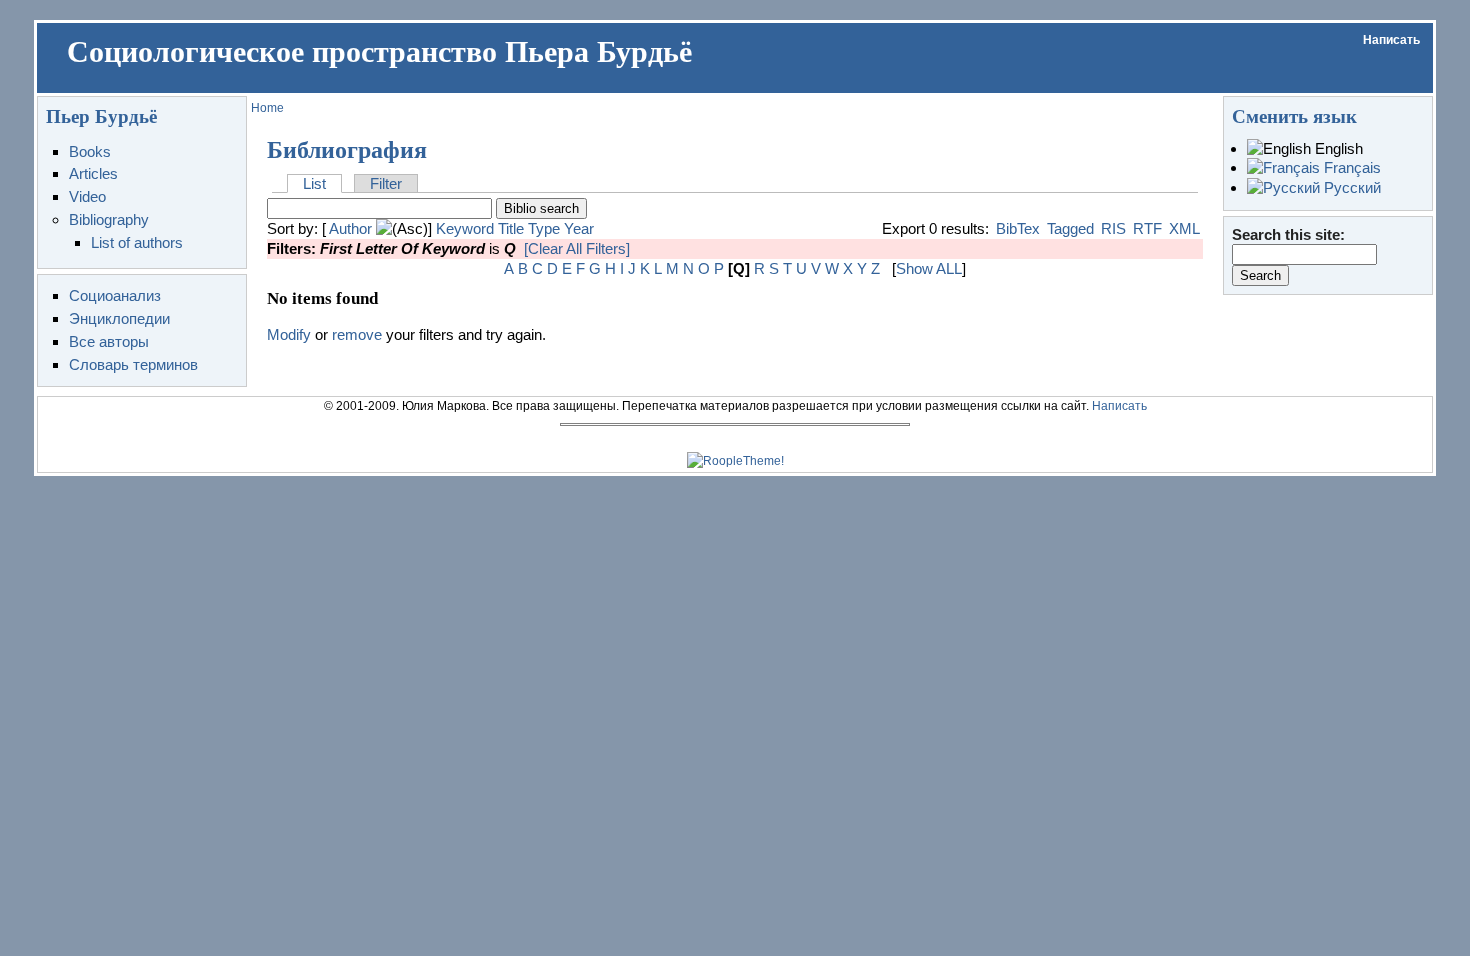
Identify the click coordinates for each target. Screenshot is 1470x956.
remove (357, 334)
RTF (1147, 228)
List (314, 183)
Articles (93, 173)
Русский (1350, 187)
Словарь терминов (133, 364)
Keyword (465, 228)
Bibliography (109, 219)
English (1337, 148)
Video (87, 196)
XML (1184, 228)
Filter (386, 183)
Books (90, 151)
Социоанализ (115, 295)
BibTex (1018, 228)
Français (1350, 167)
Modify (289, 334)
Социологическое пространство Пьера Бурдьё (379, 52)
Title (511, 228)
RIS (1113, 228)
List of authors (137, 242)
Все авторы (109, 341)
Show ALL (929, 268)
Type (544, 228)
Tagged (1070, 228)
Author (350, 228)
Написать (1391, 40)
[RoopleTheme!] (735, 461)
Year (579, 228)
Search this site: (1288, 234)
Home (267, 108)
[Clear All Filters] (577, 248)
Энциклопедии (119, 318)
